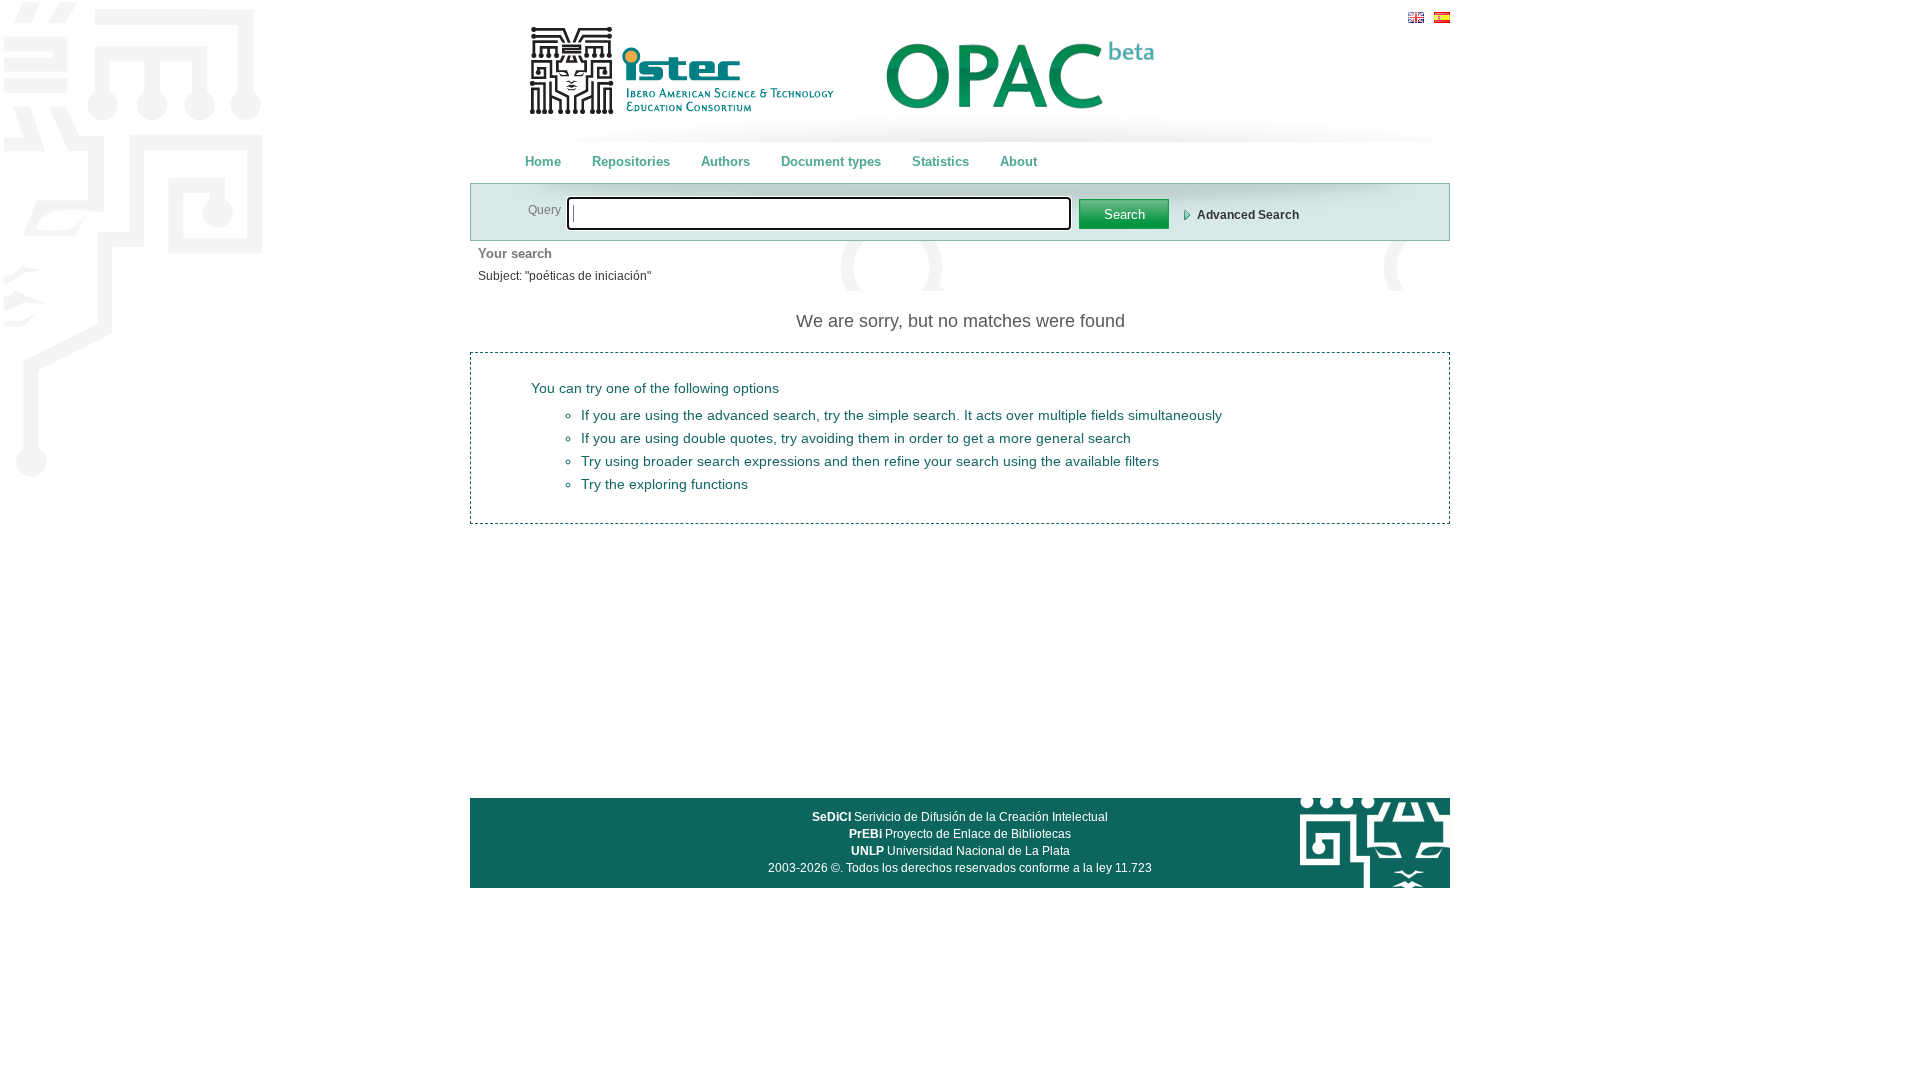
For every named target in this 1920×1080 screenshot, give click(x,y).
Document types (831, 161)
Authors (725, 161)
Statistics (940, 161)
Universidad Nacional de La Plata (960, 851)
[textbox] (819, 213)
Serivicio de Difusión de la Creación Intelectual (960, 817)
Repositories (631, 161)
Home (543, 161)
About (1018, 161)
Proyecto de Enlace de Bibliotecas (960, 834)
